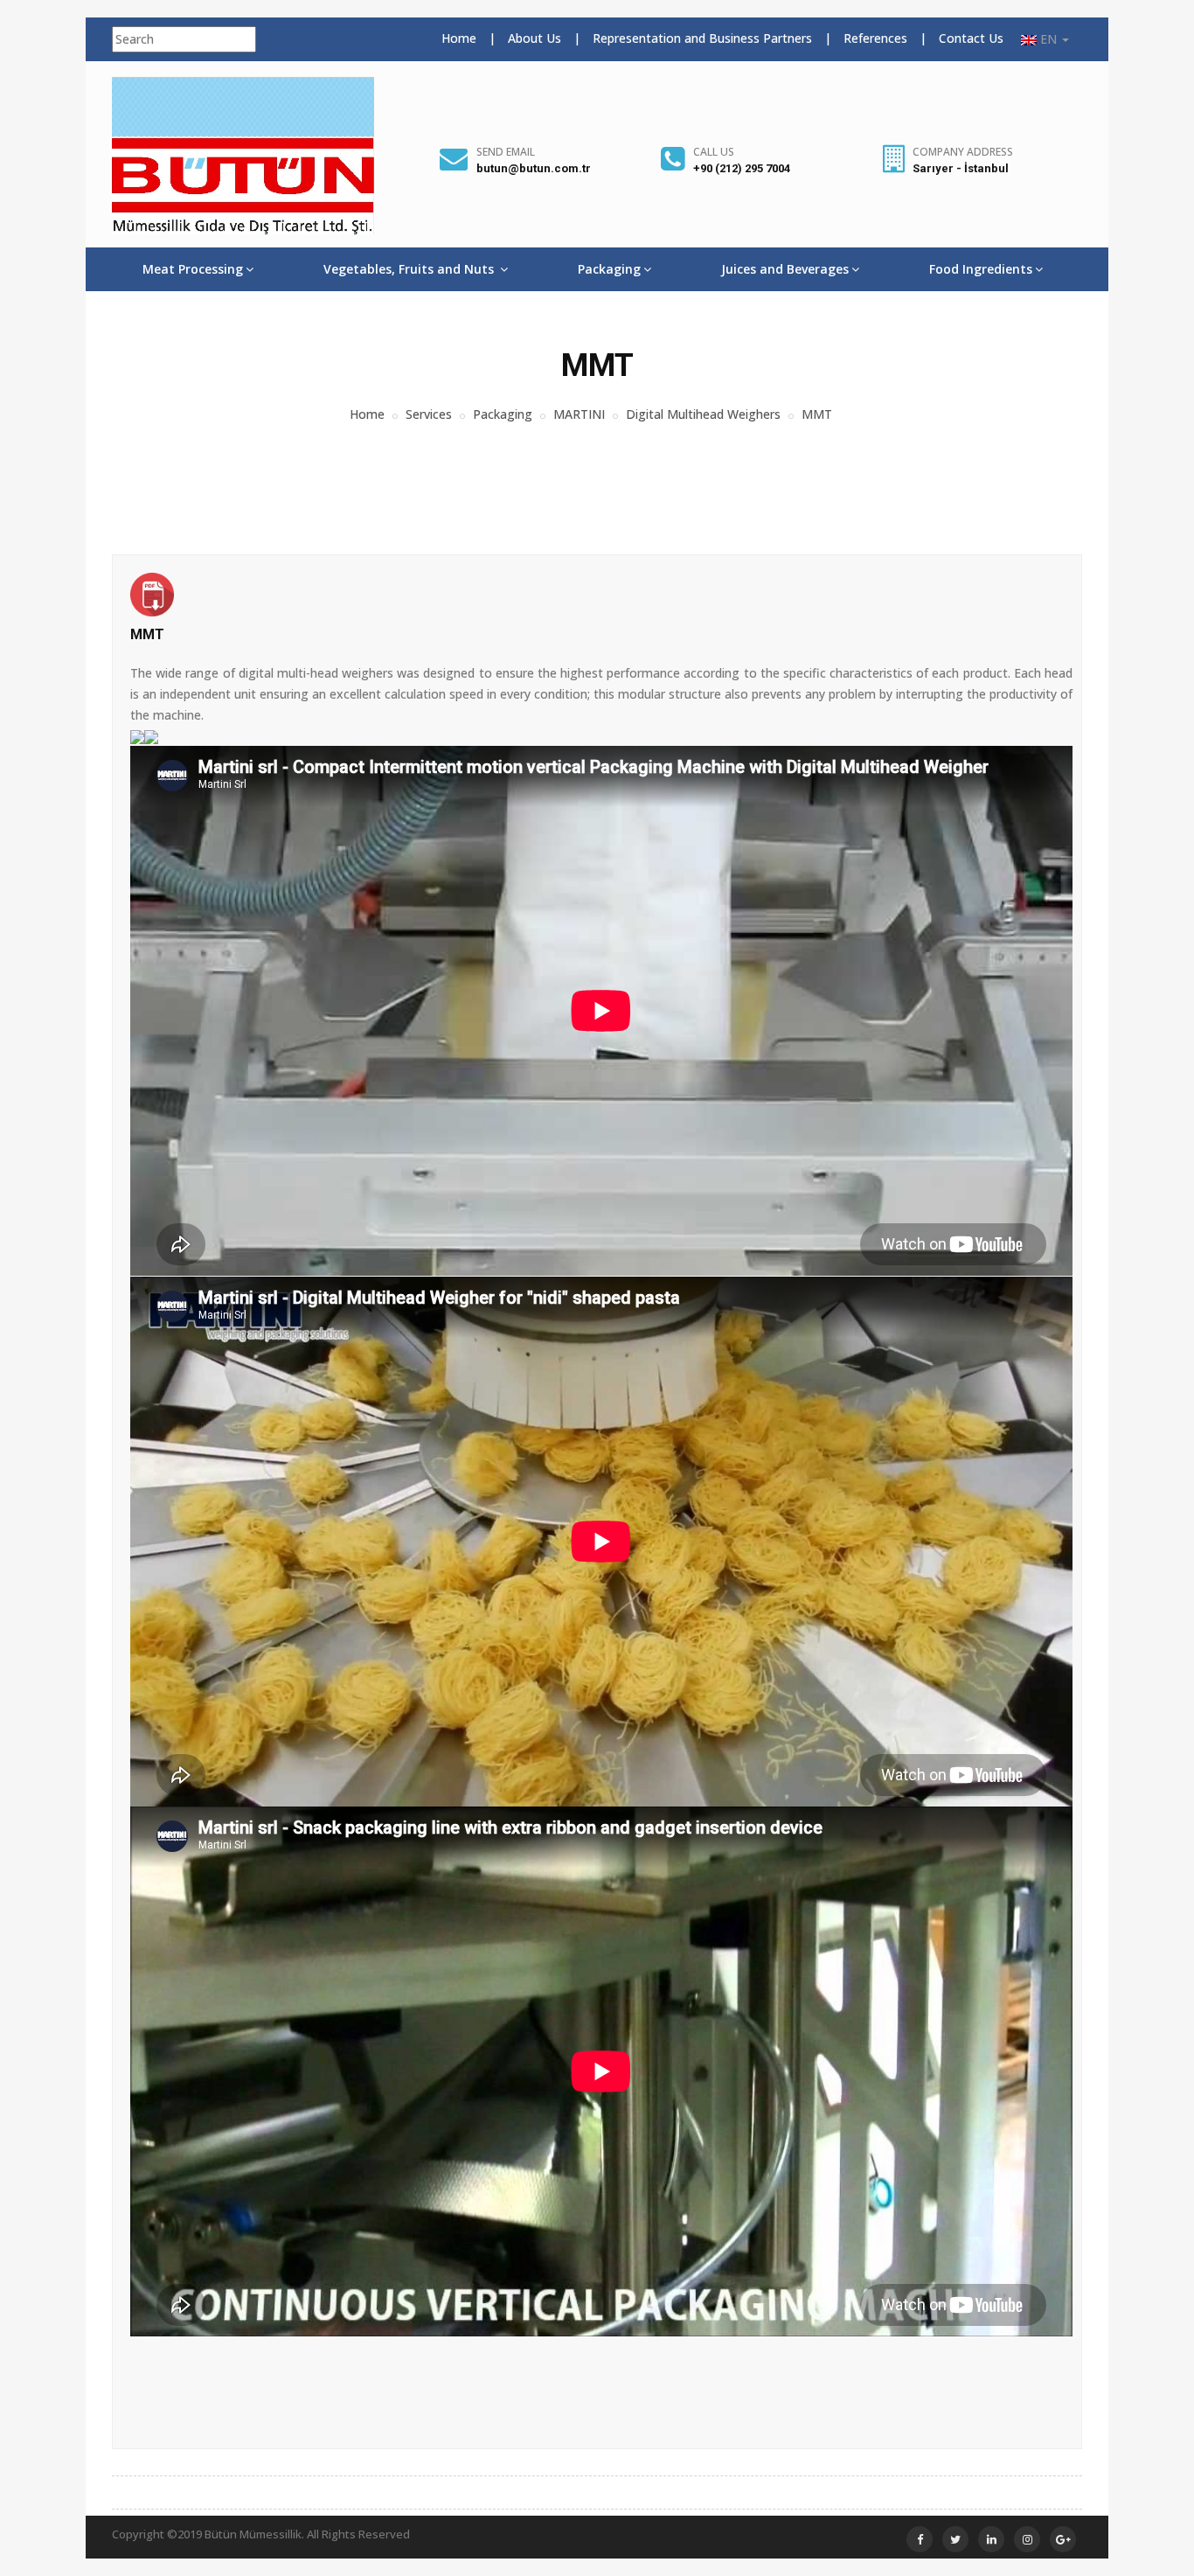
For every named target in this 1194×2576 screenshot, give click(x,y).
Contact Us (971, 38)
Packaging (609, 269)
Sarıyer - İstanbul (961, 168)
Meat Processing (193, 269)
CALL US (714, 152)
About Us (535, 38)
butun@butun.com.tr (534, 168)
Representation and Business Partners (702, 38)
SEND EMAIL (506, 152)
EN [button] (1048, 39)
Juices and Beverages (785, 269)
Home (459, 38)
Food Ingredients (981, 269)
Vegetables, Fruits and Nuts (410, 269)
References (875, 38)
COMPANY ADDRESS (963, 152)
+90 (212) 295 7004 (742, 168)
